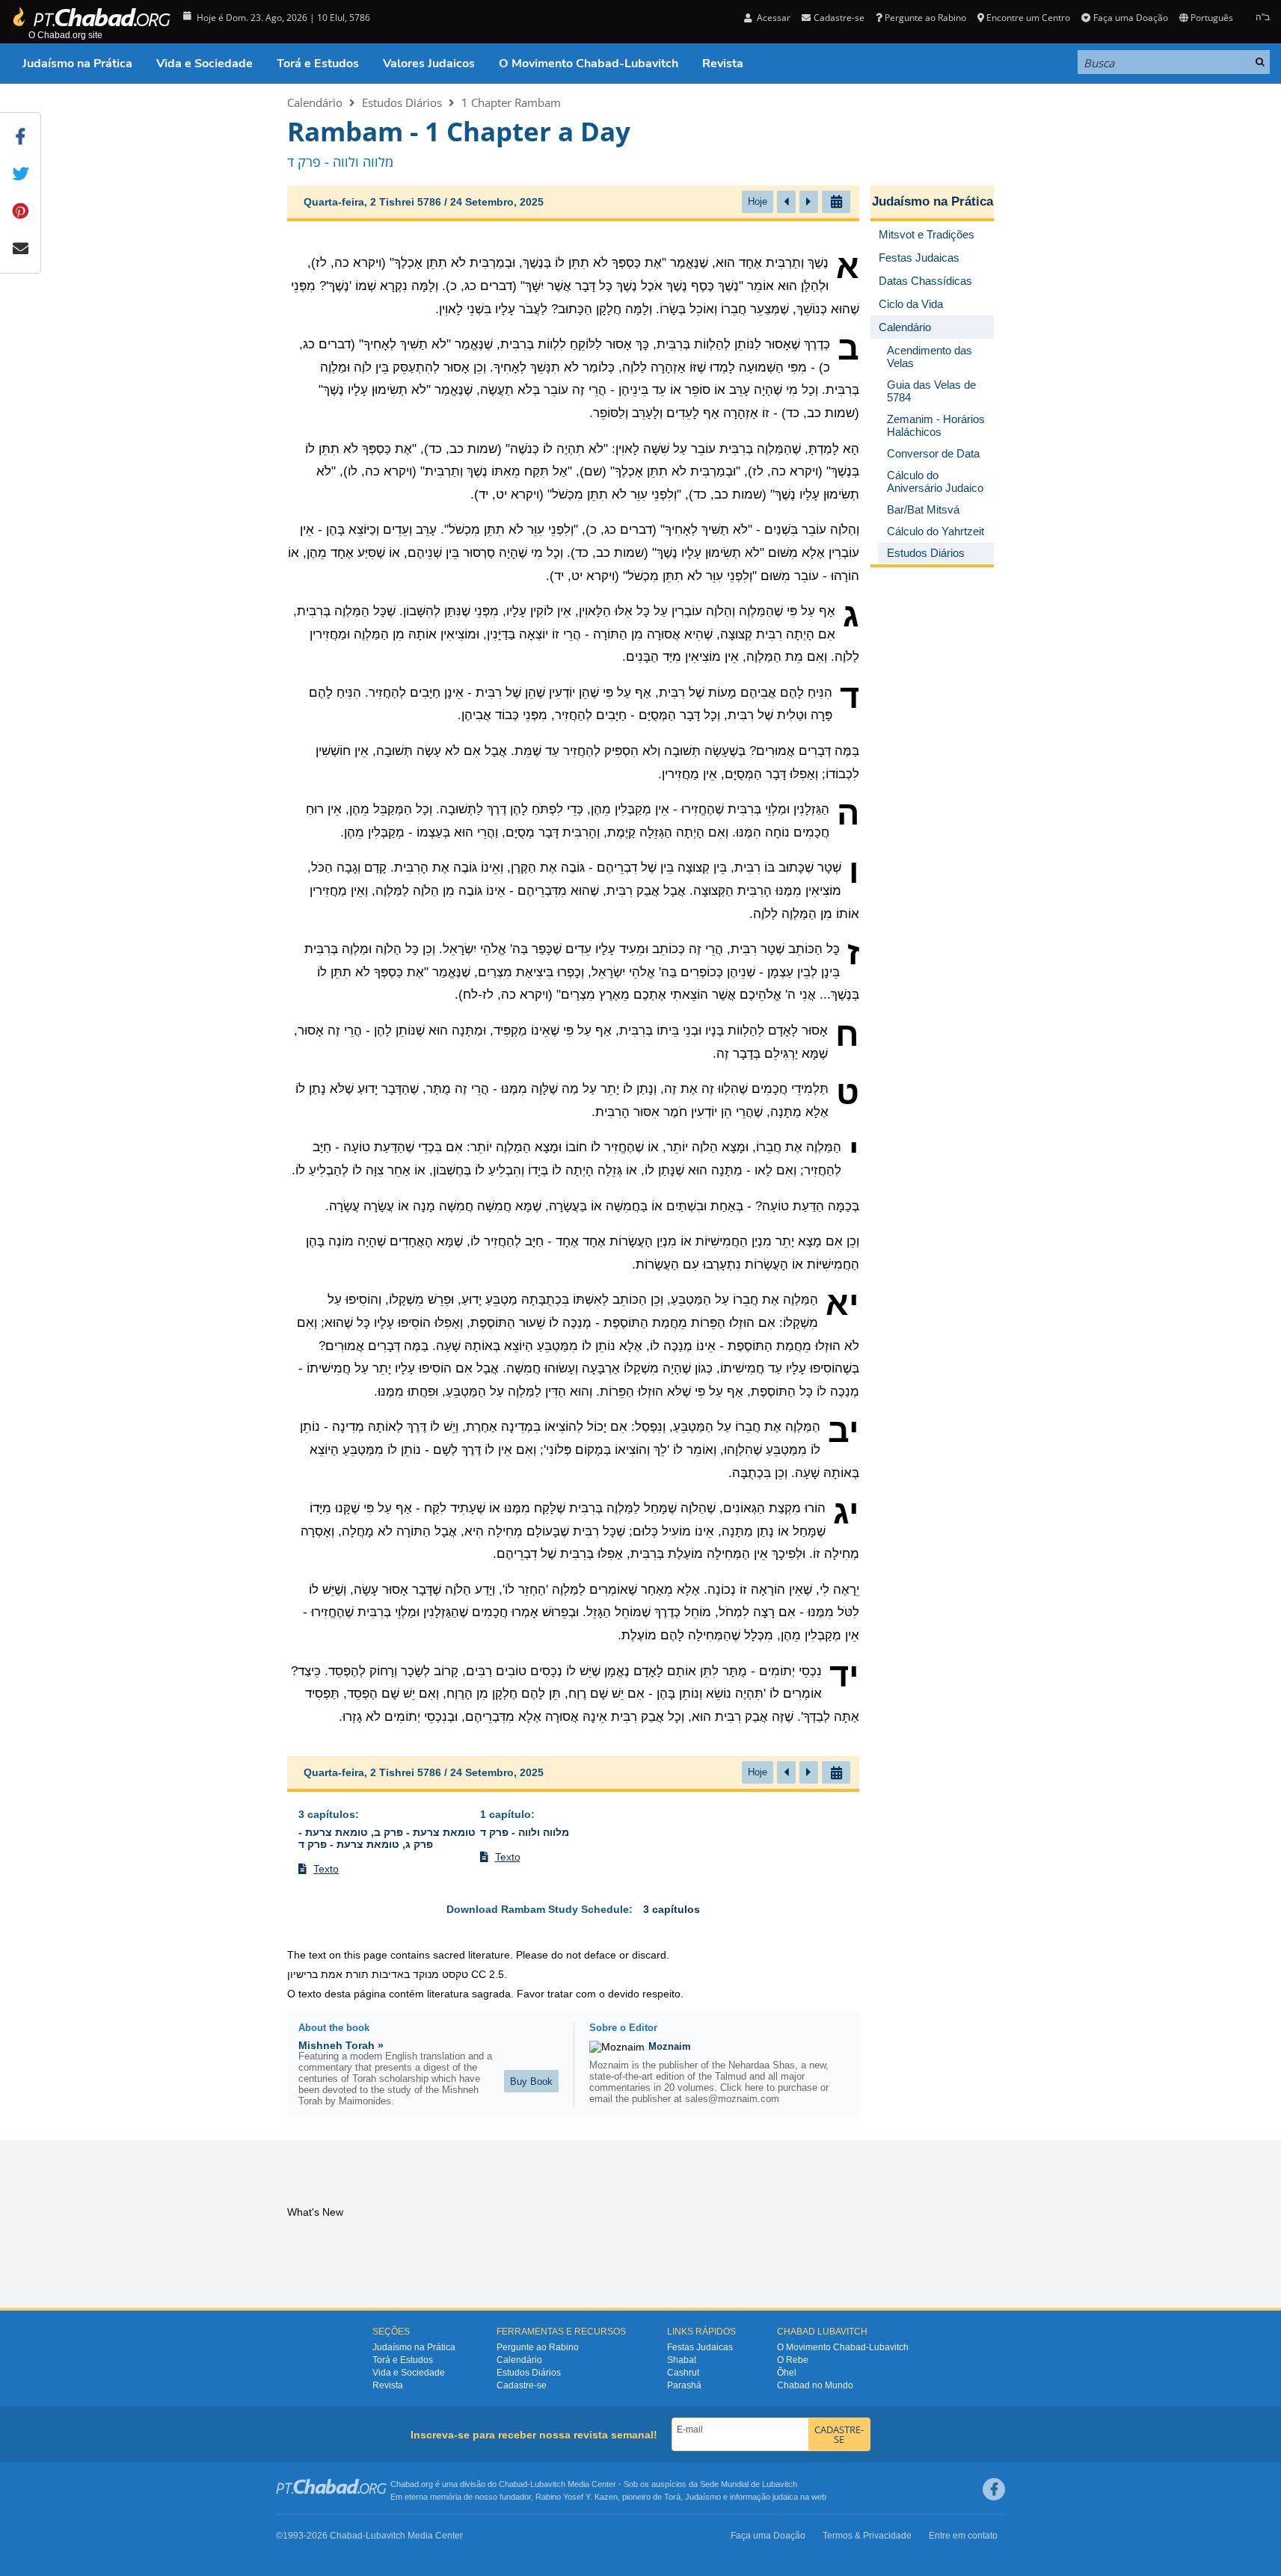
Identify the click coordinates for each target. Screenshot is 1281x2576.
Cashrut (683, 2373)
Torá (672, 2497)
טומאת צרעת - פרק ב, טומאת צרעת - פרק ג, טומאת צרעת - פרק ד (387, 1838)
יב (844, 1431)
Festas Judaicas (700, 2347)
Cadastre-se (522, 2385)
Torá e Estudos (318, 64)
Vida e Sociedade (205, 64)
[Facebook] (994, 2489)
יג (846, 1512)
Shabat (682, 2360)
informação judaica (764, 2497)
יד (844, 1675)
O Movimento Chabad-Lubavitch (589, 64)
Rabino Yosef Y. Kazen (577, 2497)
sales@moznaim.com (732, 2099)
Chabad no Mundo (815, 2385)
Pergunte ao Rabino (925, 18)
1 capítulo (506, 1814)
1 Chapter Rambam (511, 102)
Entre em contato (963, 2536)
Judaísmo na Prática (77, 64)
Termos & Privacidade (867, 2536)
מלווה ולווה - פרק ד (525, 1832)
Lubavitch (548, 2484)
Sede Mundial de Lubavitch (749, 2484)
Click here (742, 2087)
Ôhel (787, 2373)
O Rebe (793, 2360)
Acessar (772, 18)
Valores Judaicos (429, 64)
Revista (723, 64)
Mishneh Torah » (341, 2045)
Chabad (513, 2484)
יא (842, 1304)
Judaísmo (703, 2497)
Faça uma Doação (1130, 18)
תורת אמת (345, 1974)
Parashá (684, 2385)
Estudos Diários (402, 102)
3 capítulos (327, 1814)
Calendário (315, 102)
